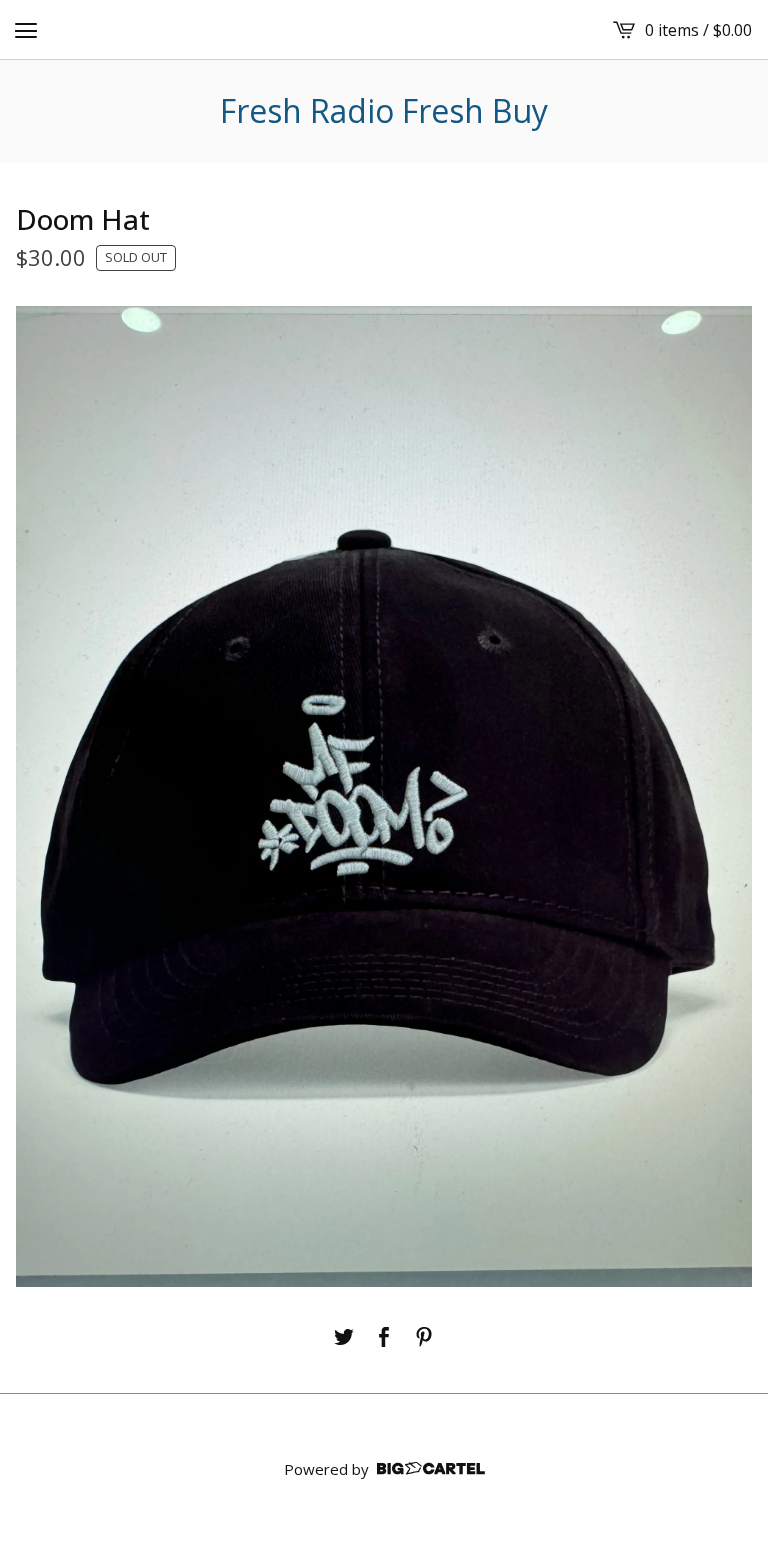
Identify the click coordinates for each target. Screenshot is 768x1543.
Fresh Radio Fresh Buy (384, 111)
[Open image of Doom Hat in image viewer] (384, 796)
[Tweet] (344, 1337)
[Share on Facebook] (384, 1337)
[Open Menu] (26, 30)
